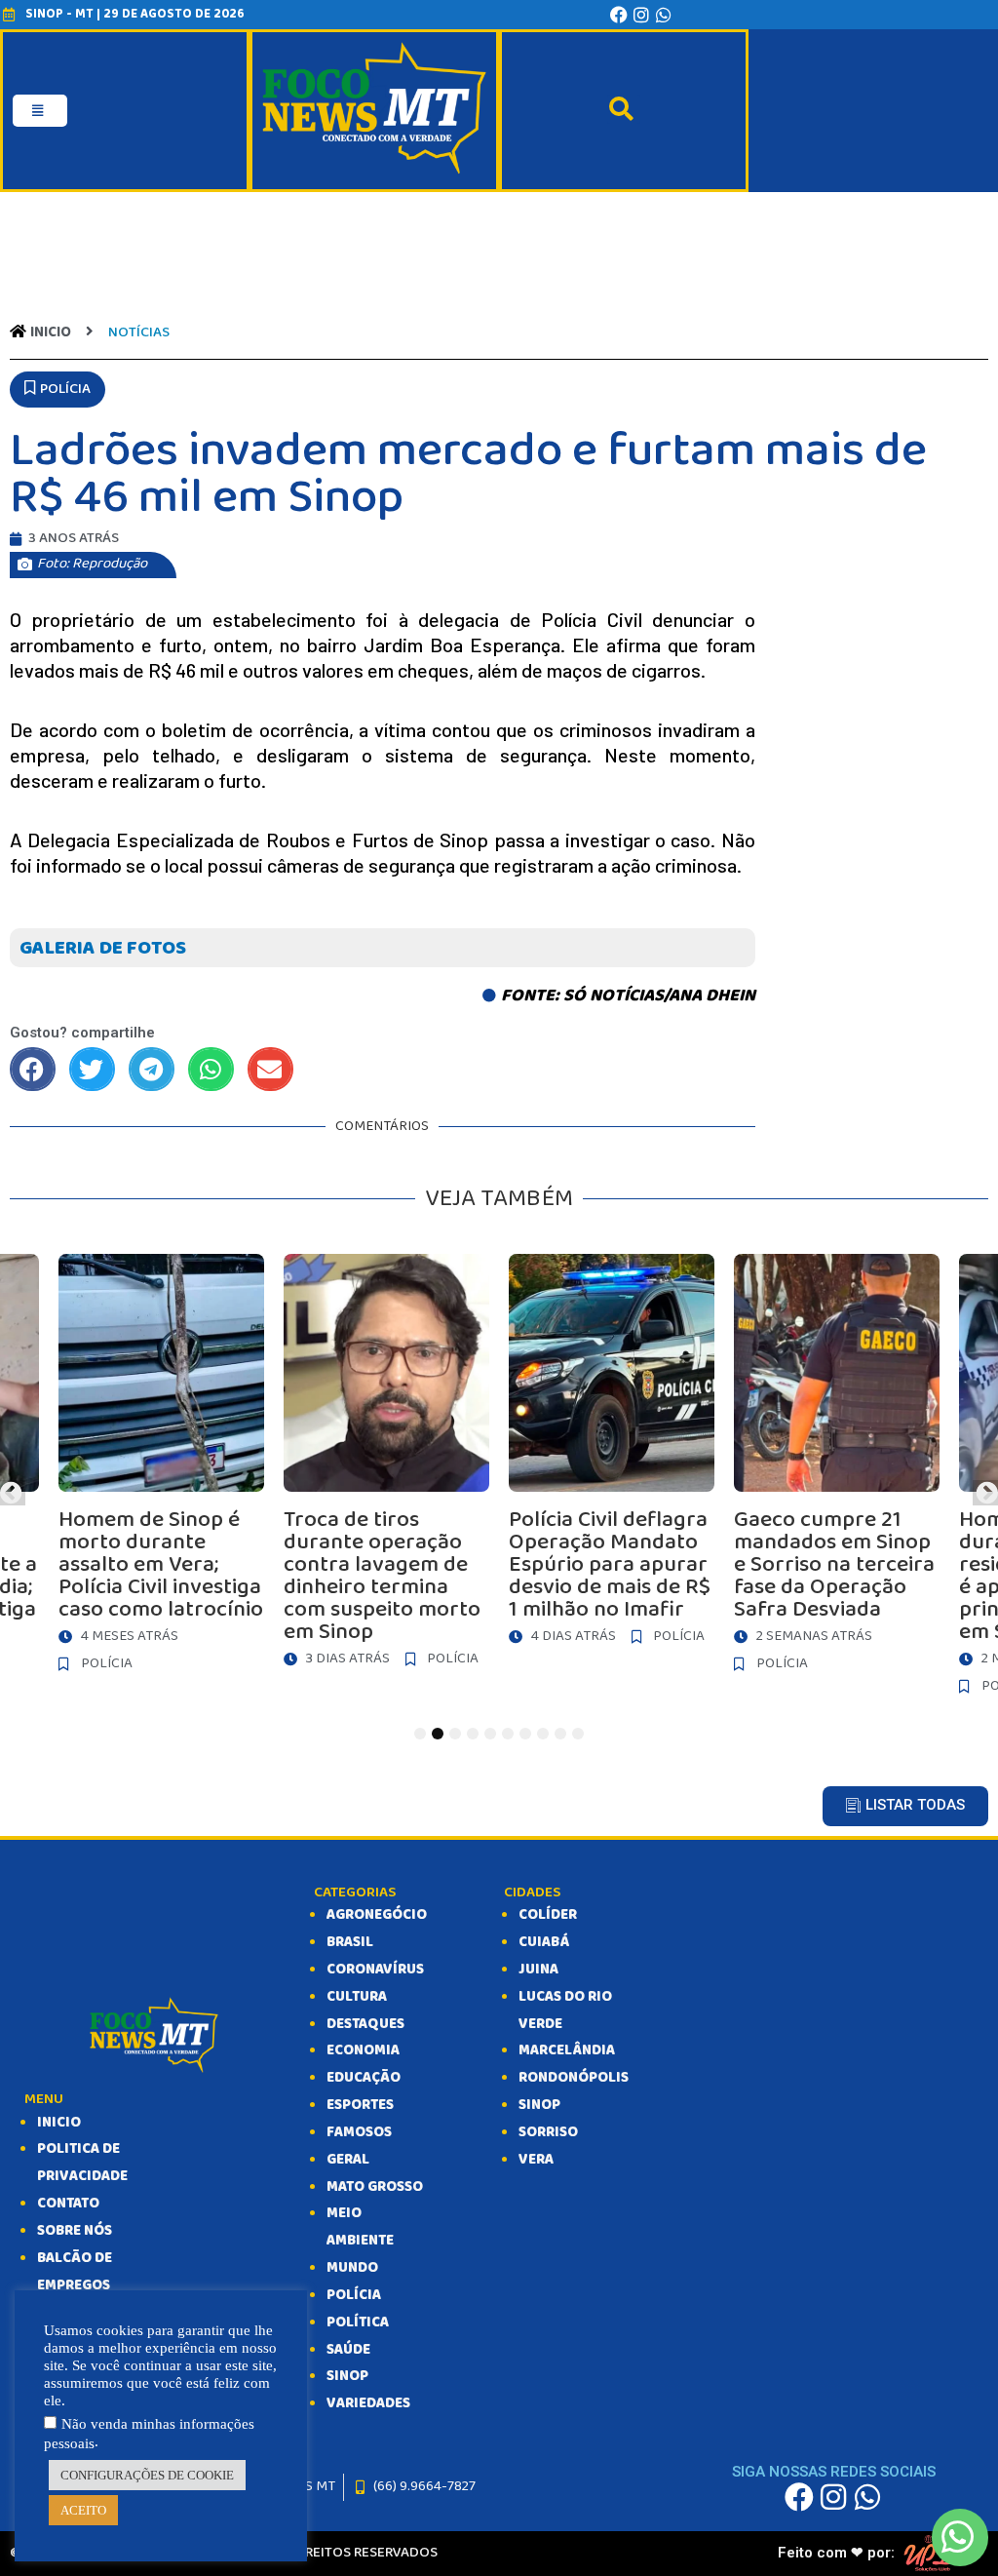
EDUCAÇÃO (364, 2078)
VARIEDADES (368, 2403)
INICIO (59, 2123)
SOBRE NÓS (75, 2231)
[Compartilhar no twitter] (92, 1069)
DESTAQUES (365, 2024)
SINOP (347, 2376)
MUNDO (352, 2268)
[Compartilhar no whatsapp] (211, 1069)
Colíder (548, 1915)
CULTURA (357, 1997)
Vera (536, 2160)
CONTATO (68, 2204)
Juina (538, 1970)
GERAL (348, 2160)
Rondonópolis (574, 2078)
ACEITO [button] (83, 2510)
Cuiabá (544, 1942)
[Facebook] (619, 15)
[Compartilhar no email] (270, 1069)
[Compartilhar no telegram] (152, 1069)
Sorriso (548, 2132)
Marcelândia (567, 2050)
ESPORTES (360, 2105)
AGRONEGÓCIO (377, 1915)
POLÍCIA (354, 2295)
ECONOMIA (363, 2050)
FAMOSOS (359, 2132)
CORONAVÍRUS (375, 1970)
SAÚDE (348, 2350)
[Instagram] (641, 15)
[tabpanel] (612, 1455)
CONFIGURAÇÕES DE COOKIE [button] (147, 2475)
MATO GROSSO (375, 2187)
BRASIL (350, 1942)
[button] (58, 390)
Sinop (539, 2105)
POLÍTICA (358, 2322)
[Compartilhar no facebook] (33, 1069)
